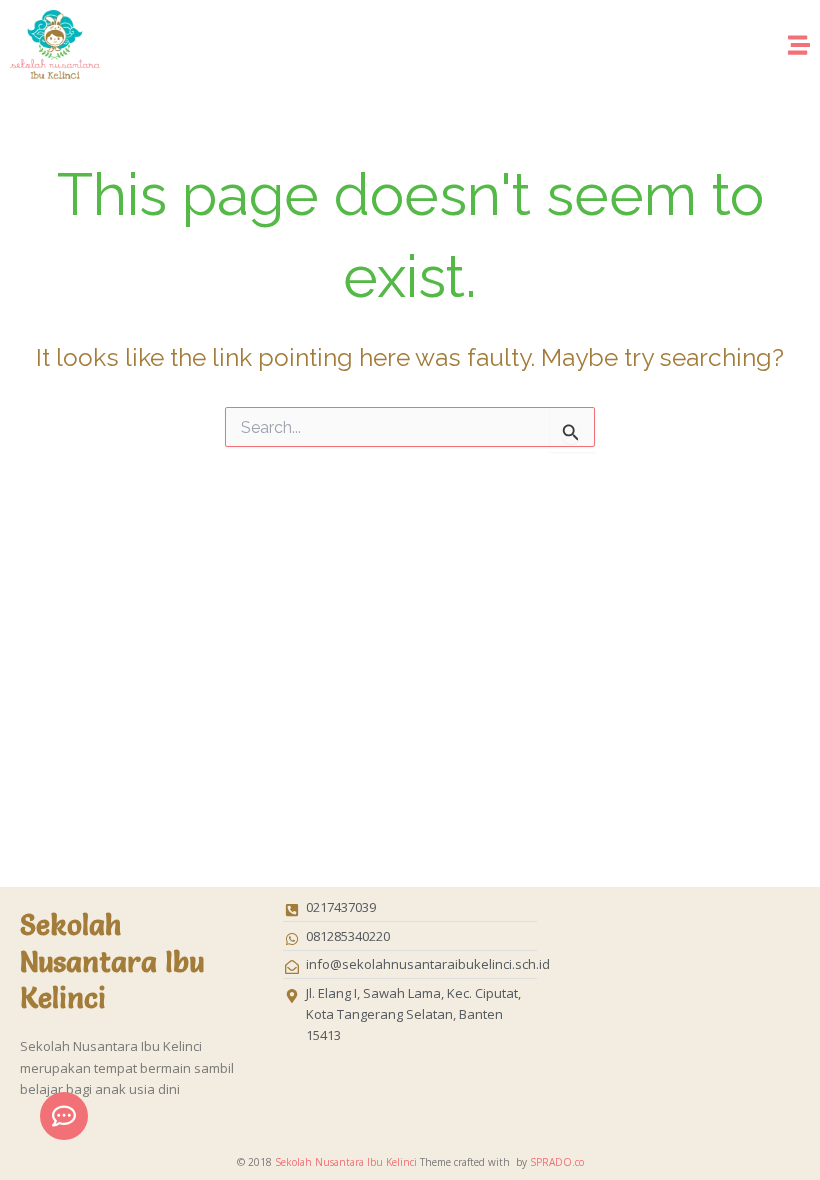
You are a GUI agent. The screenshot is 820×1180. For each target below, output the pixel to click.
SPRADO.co (557, 1162)
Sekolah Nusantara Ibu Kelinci (346, 1162)
